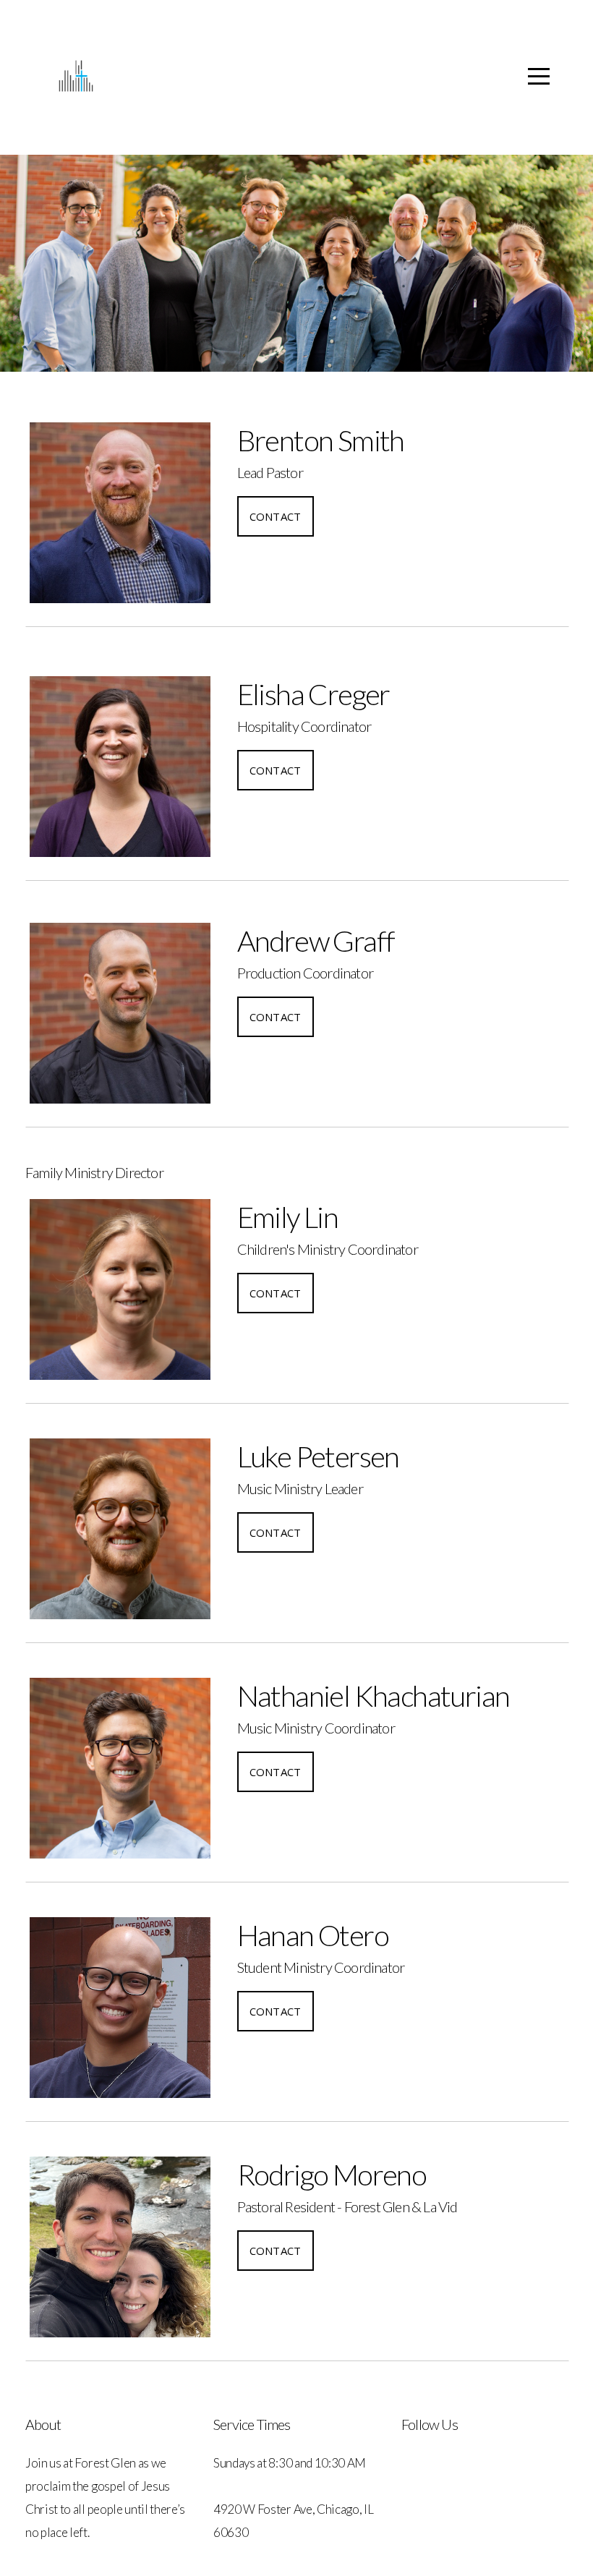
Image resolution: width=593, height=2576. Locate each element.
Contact (276, 516)
